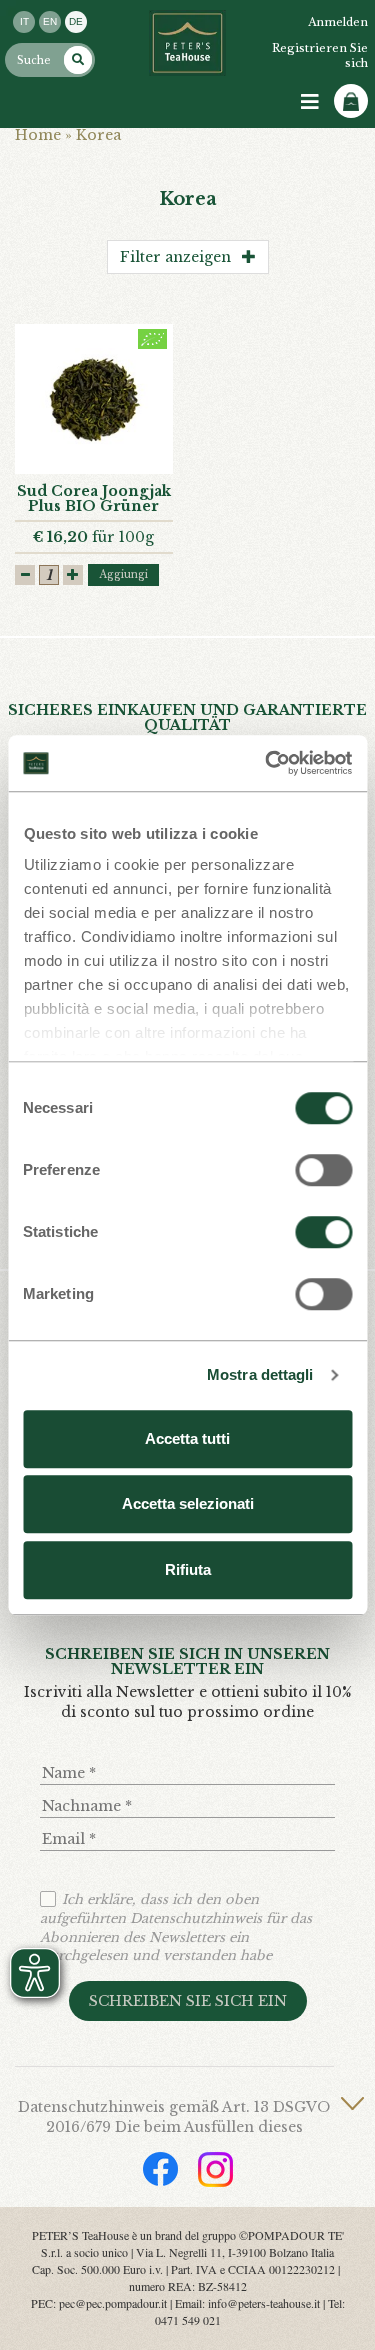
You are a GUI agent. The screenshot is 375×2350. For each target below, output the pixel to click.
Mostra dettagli (260, 1374)
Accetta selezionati (188, 1503)
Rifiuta (188, 1569)
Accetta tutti (187, 1438)
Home (38, 135)
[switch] (323, 1170)
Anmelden (338, 22)
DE (76, 21)
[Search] (78, 60)
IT (24, 21)
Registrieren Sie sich (320, 56)
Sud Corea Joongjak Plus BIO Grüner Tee (94, 506)
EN (50, 21)
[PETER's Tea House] (187, 43)
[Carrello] (351, 101)
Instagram (215, 2169)
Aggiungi (123, 574)
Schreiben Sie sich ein (188, 2001)
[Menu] (310, 102)
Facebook (160, 2169)
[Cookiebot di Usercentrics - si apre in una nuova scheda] (267, 763)
